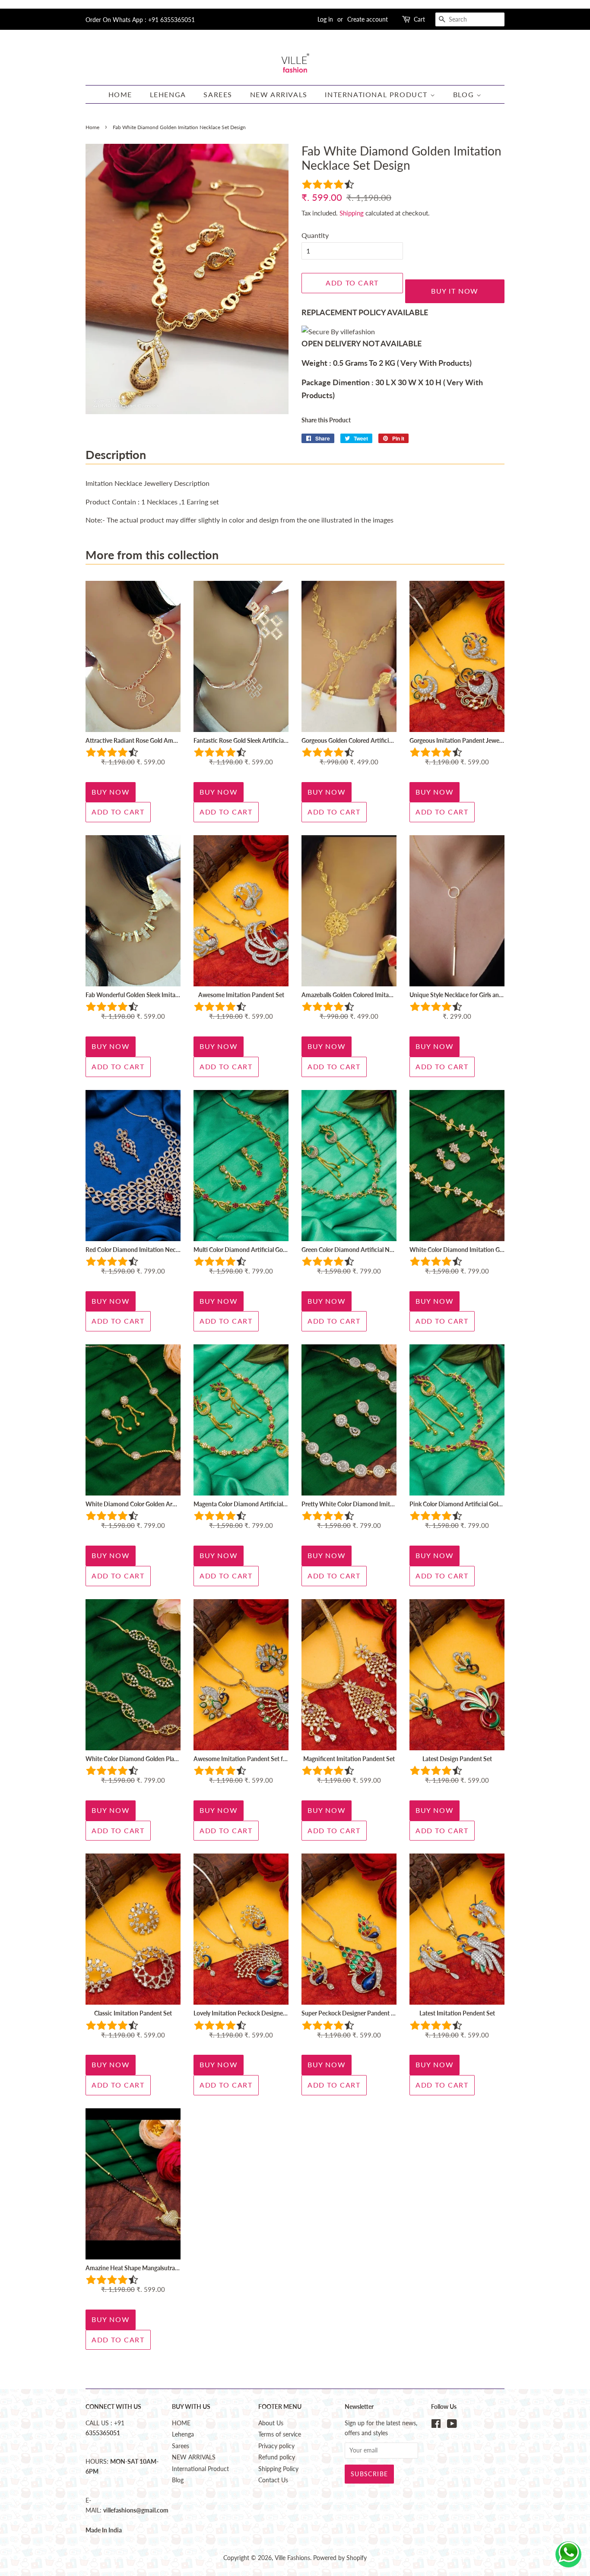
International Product (377, 94)
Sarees (218, 94)
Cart (419, 19)
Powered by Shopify (340, 2558)
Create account (368, 19)
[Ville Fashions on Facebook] (436, 2425)
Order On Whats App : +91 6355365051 (140, 20)
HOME (120, 94)
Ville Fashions (292, 2558)
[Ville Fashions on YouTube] (452, 2425)
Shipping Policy (278, 2469)
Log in (325, 19)
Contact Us (273, 2480)
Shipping (352, 213)
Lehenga (168, 94)
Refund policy (277, 2457)
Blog (465, 94)
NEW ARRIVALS (279, 94)
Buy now (111, 792)
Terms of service (280, 2434)
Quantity (315, 235)
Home (92, 127)
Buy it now (455, 291)
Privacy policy (276, 2446)
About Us (271, 2423)
